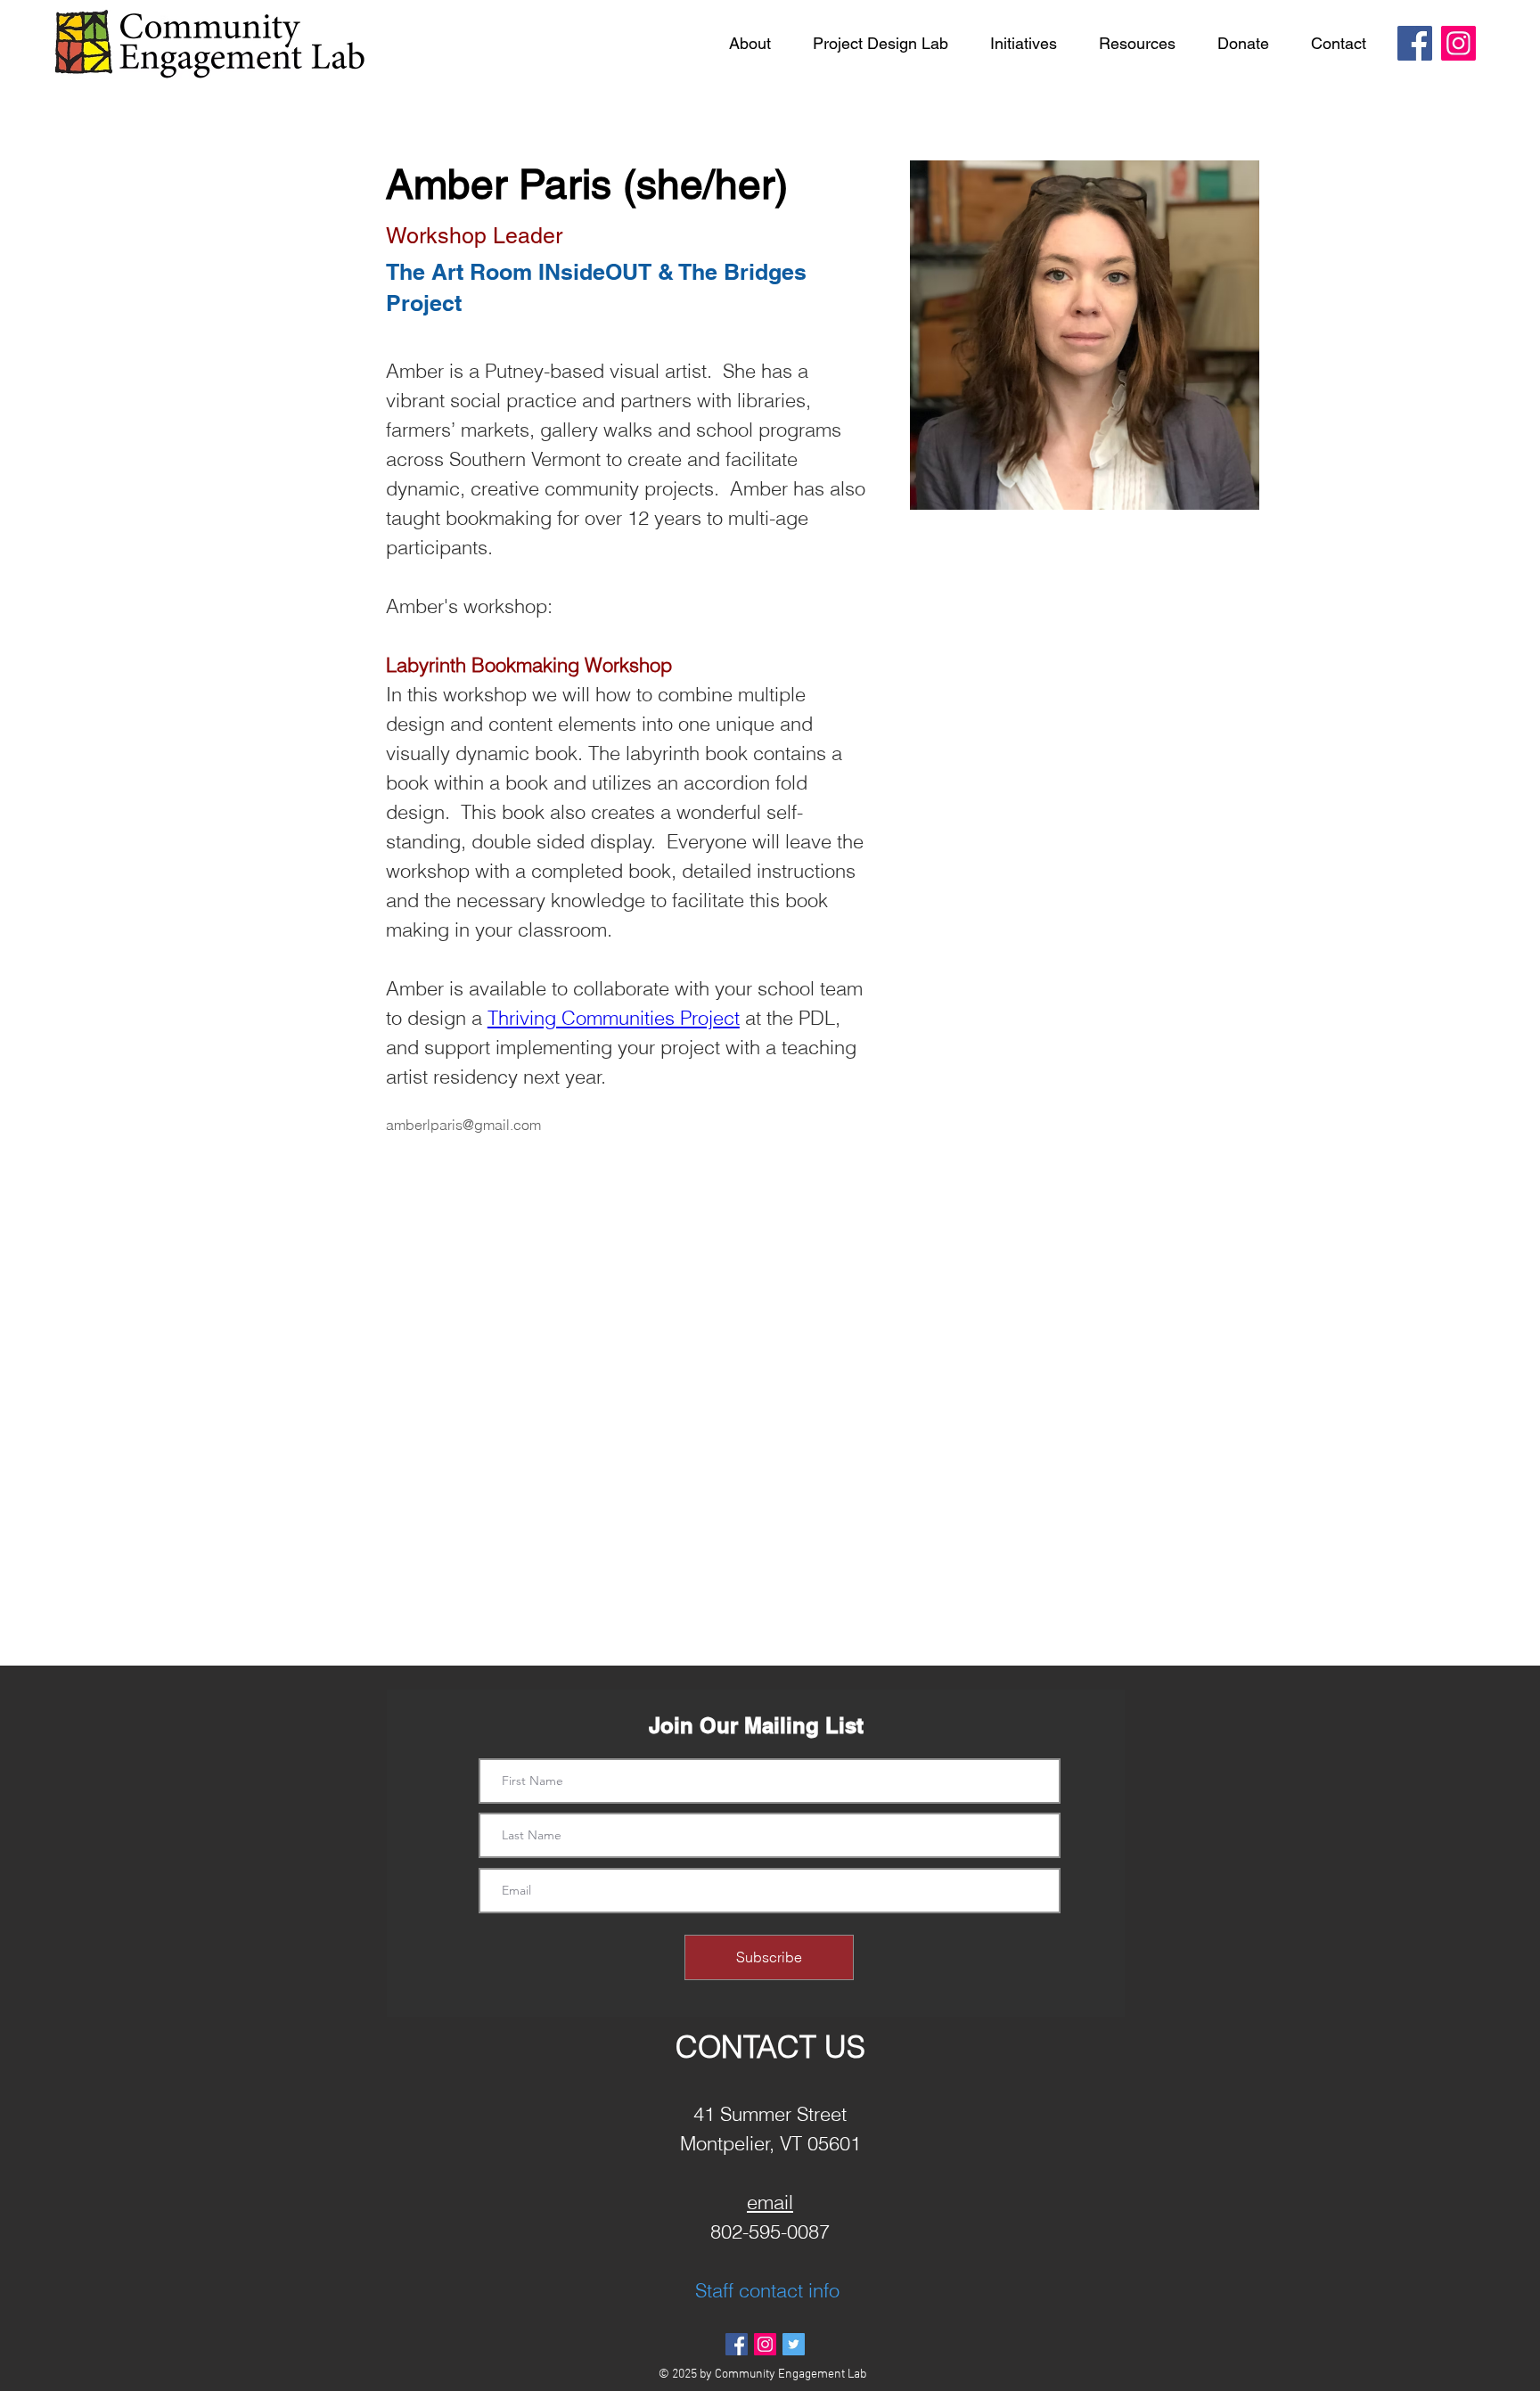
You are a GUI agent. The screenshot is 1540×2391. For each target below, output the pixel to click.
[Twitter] (794, 2344)
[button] (750, 44)
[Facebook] (1415, 43)
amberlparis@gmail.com (463, 1125)
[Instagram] (1458, 43)
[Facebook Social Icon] (737, 2344)
